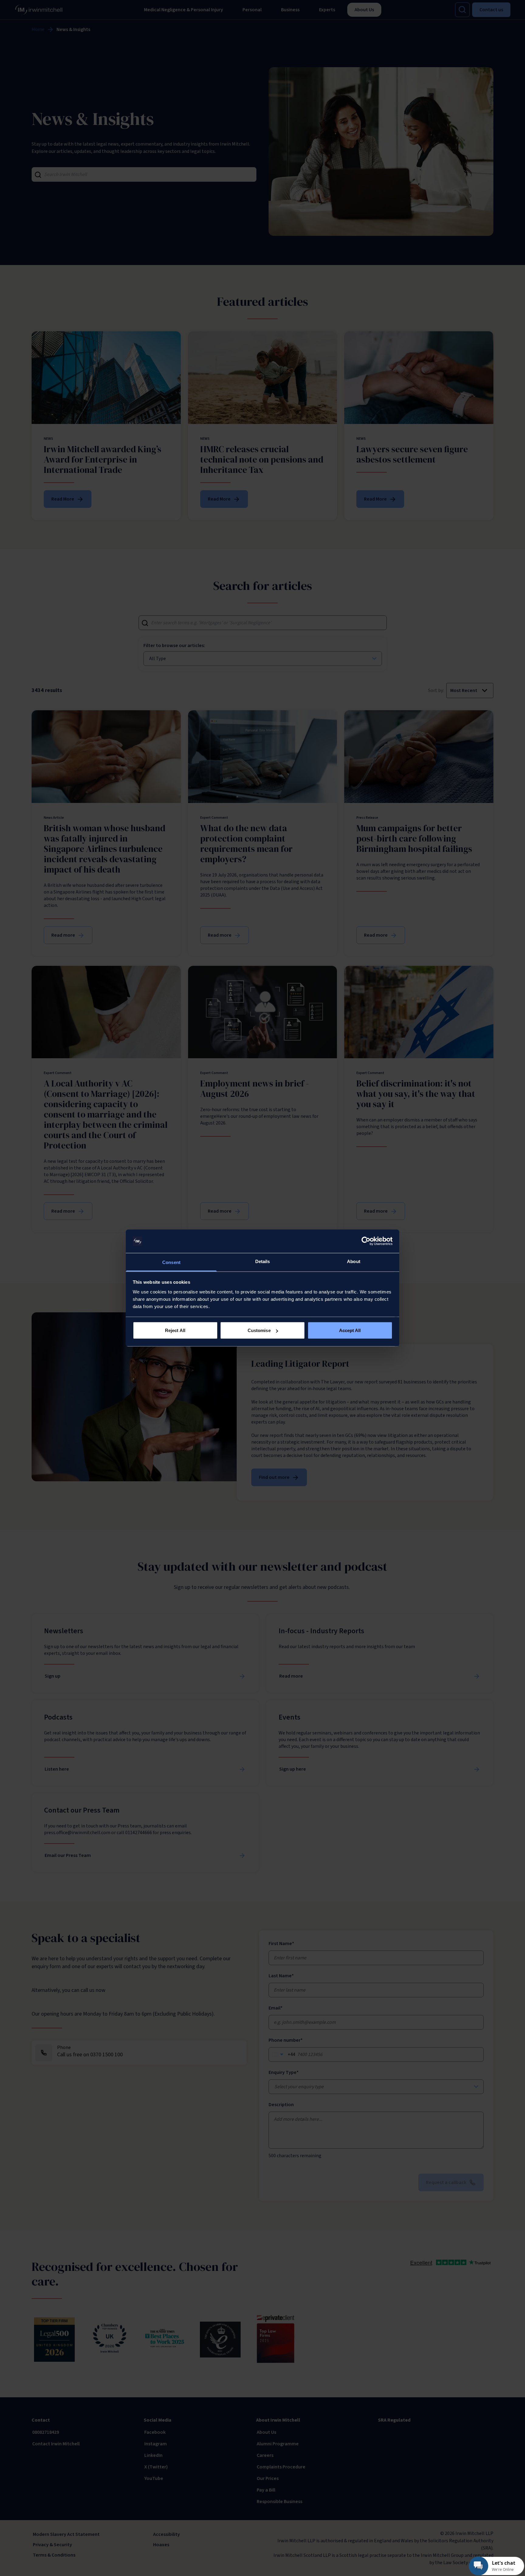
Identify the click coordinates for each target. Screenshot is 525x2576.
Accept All (350, 1330)
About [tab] (354, 1261)
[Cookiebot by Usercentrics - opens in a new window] (366, 1241)
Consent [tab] (171, 1262)
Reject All (175, 1330)
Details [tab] (263, 1261)
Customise (259, 1330)
